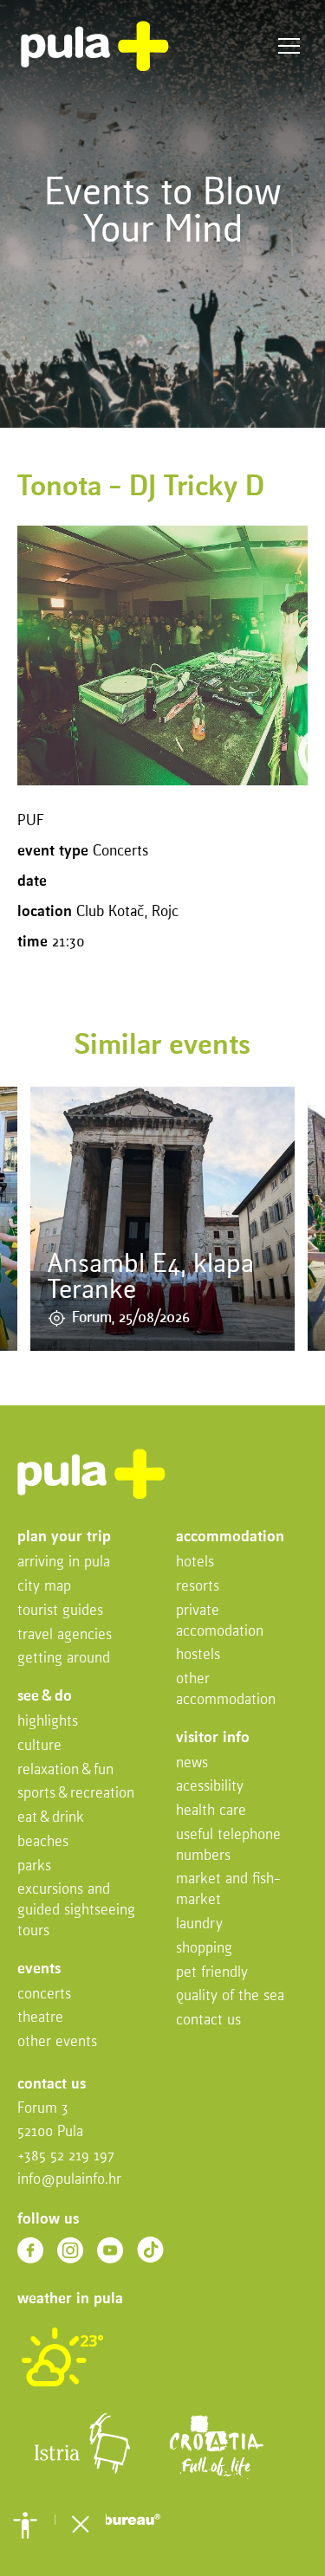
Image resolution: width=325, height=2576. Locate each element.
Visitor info (213, 1738)
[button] (25, 2525)
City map (44, 1587)
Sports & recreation (76, 1794)
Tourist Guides (60, 1611)
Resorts (198, 1587)
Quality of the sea (230, 1996)
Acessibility (210, 1787)
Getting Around (64, 1659)
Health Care (211, 1811)
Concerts (44, 1995)
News (192, 1763)
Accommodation (230, 1537)
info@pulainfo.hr (69, 2180)
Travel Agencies (65, 1635)
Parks (34, 1866)
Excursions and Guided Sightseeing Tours (76, 1911)
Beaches (43, 1842)
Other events (57, 2042)
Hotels (195, 1562)
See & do (45, 1697)
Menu (289, 46)
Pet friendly (212, 1973)
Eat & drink (51, 1818)
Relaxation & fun (65, 1770)
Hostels (198, 1655)
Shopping (204, 1949)
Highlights (48, 1722)
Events (39, 1969)
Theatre (40, 2018)
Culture (39, 1746)
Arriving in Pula (64, 1562)
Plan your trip (64, 1537)
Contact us (208, 2021)
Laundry (199, 1924)
